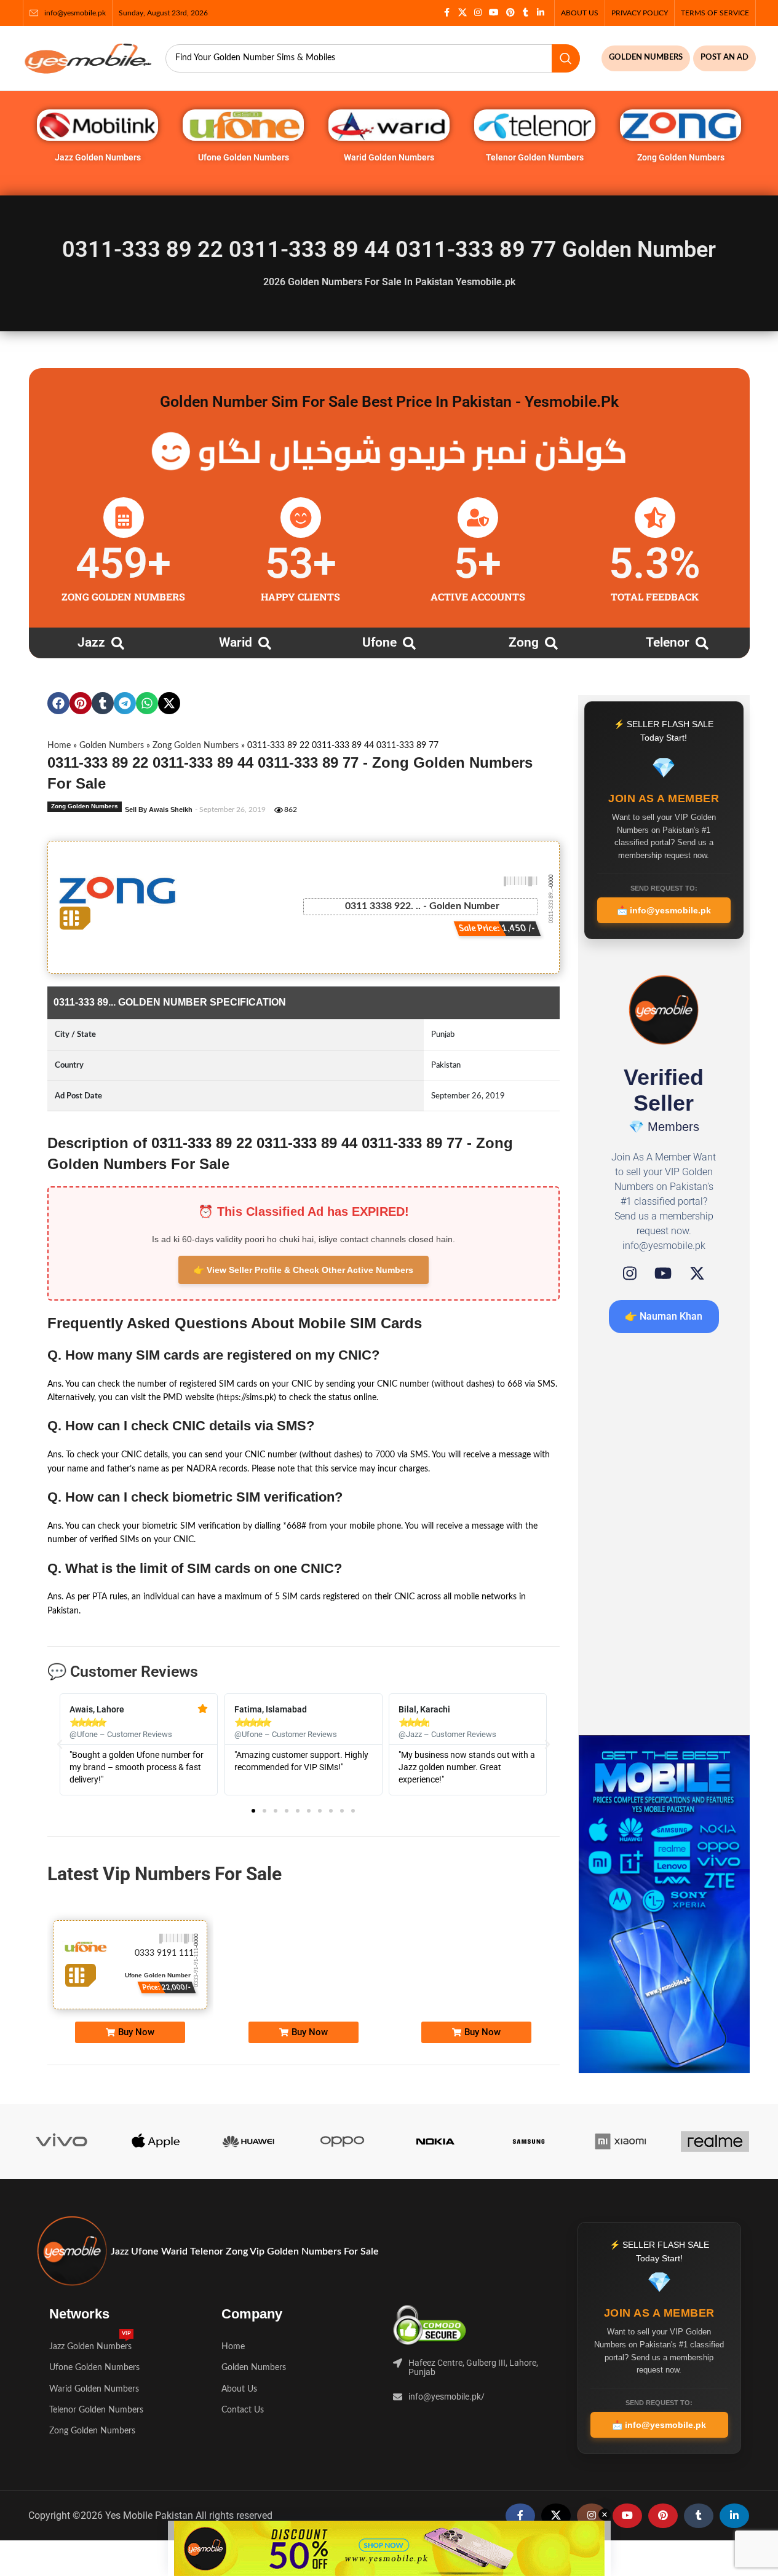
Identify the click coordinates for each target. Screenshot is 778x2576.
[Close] (629, 1152)
